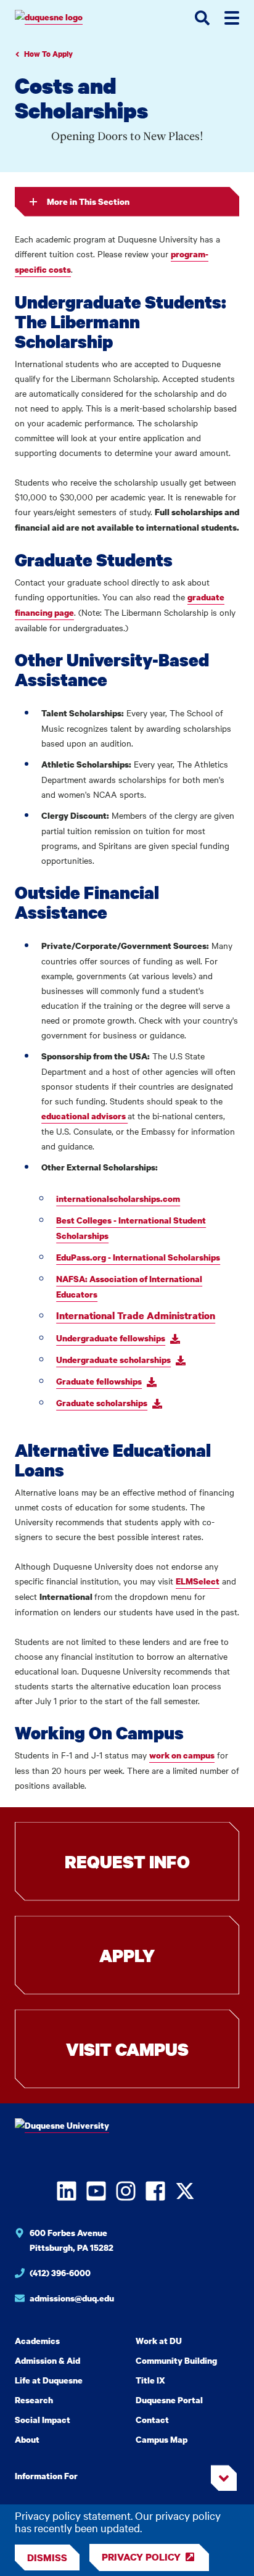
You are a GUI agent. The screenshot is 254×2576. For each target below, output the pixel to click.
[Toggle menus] (232, 18)
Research (34, 2400)
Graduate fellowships (99, 1381)
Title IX (150, 2380)
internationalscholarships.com (118, 1199)
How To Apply (48, 54)
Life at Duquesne (49, 2380)
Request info (127, 1862)
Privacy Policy (141, 2557)
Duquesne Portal (169, 2400)
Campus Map (162, 2439)
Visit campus (127, 2049)
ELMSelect (198, 1581)
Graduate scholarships (102, 1403)
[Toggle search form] (202, 18)
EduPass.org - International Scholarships (138, 1257)
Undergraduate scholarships (113, 1360)
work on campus (182, 1755)
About (27, 2439)
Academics (37, 2341)
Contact (152, 2420)
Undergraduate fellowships (111, 1338)
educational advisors (84, 1116)
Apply (127, 1955)
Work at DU (159, 2341)
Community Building (176, 2360)
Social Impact (43, 2420)
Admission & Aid (47, 2360)
